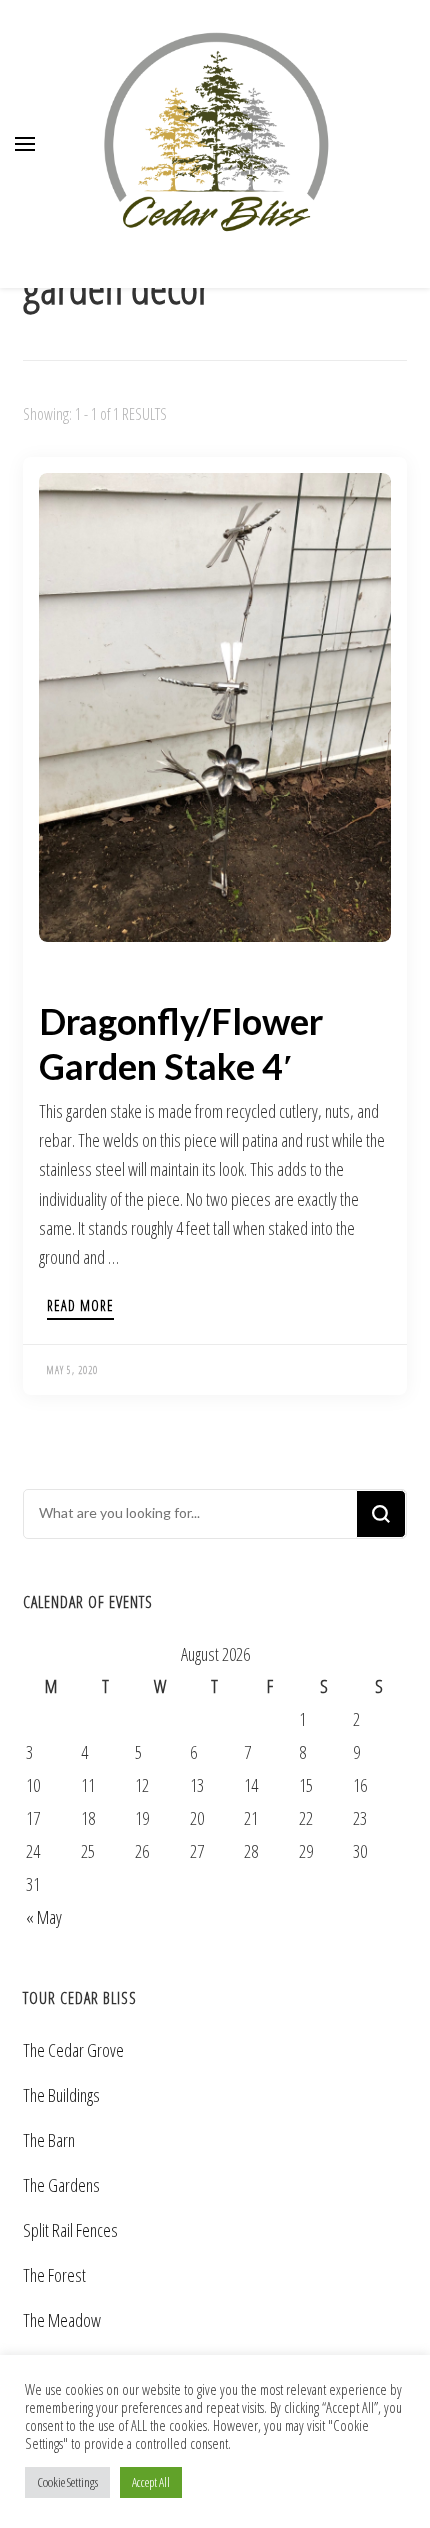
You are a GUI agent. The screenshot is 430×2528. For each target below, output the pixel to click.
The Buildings (61, 2095)
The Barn (49, 2140)
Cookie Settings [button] (67, 2482)
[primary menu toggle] (25, 144)
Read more (80, 1307)
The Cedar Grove (73, 2050)
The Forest (54, 2275)
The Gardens (61, 2185)
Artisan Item (76, 977)
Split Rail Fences (70, 2230)
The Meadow (62, 2320)
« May (44, 1917)
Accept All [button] (151, 2482)
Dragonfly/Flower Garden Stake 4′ (181, 1043)
